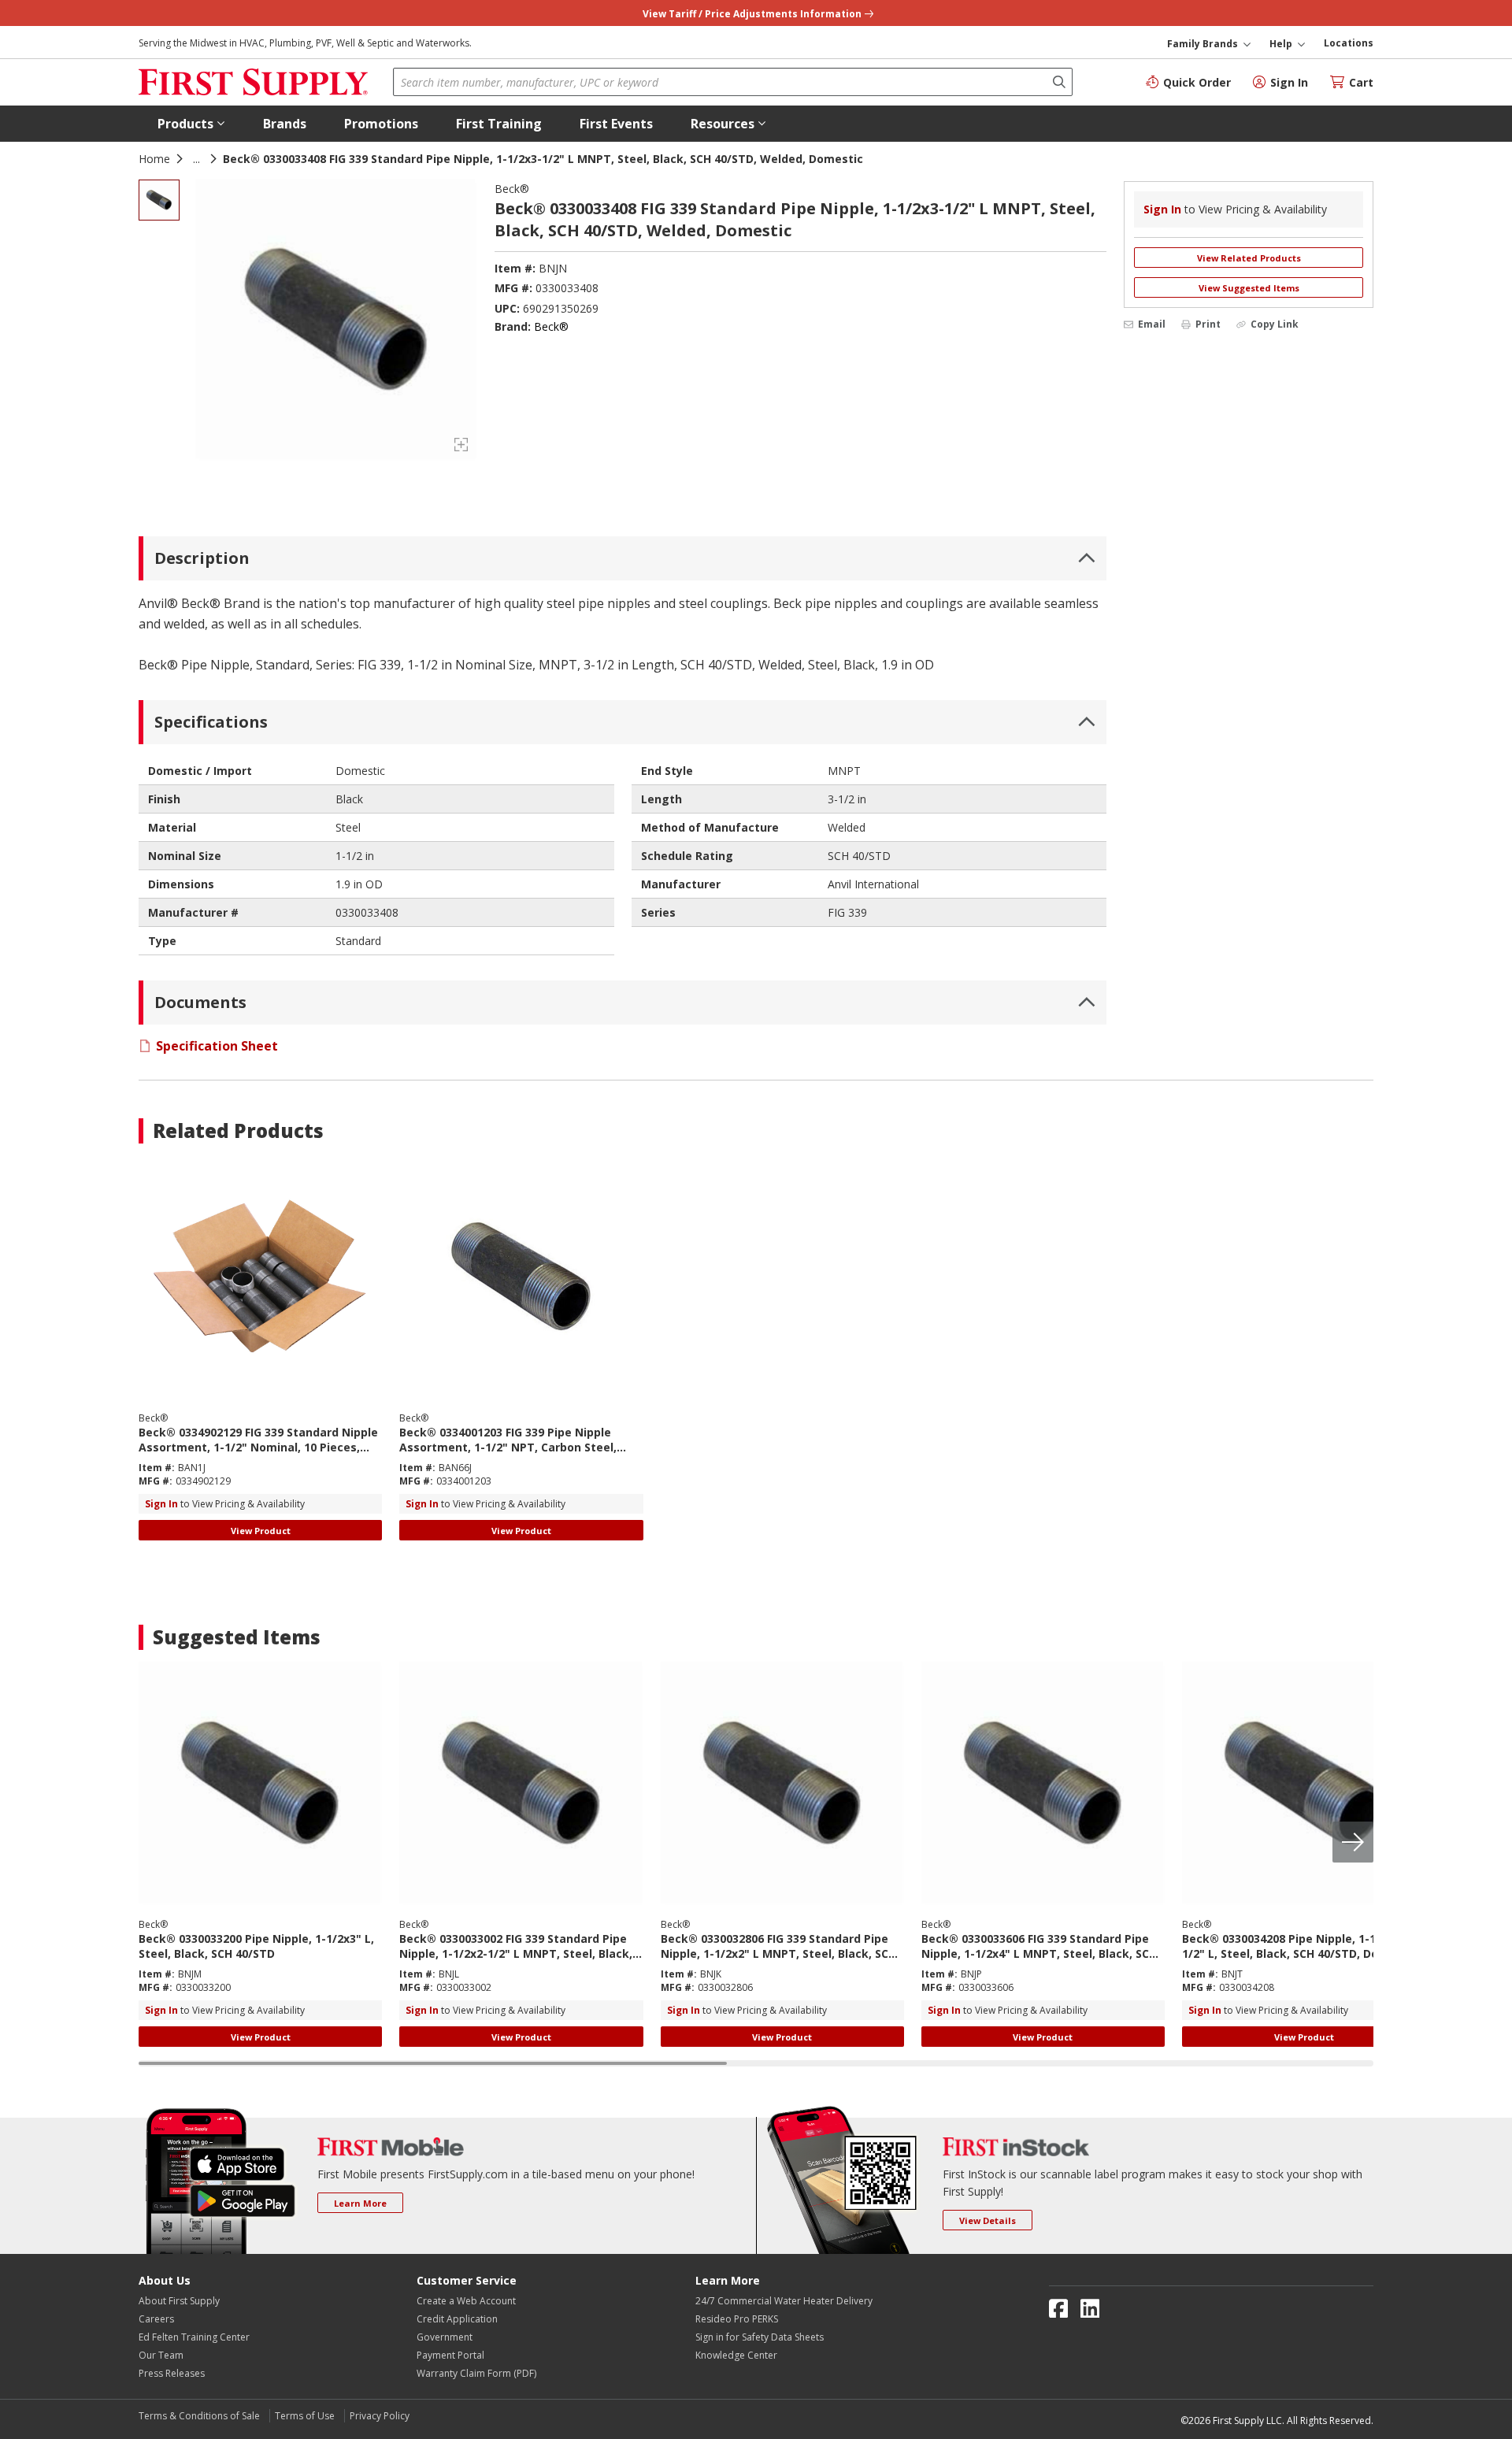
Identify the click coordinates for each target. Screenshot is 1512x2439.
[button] (191, 124)
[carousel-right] (1353, 1842)
